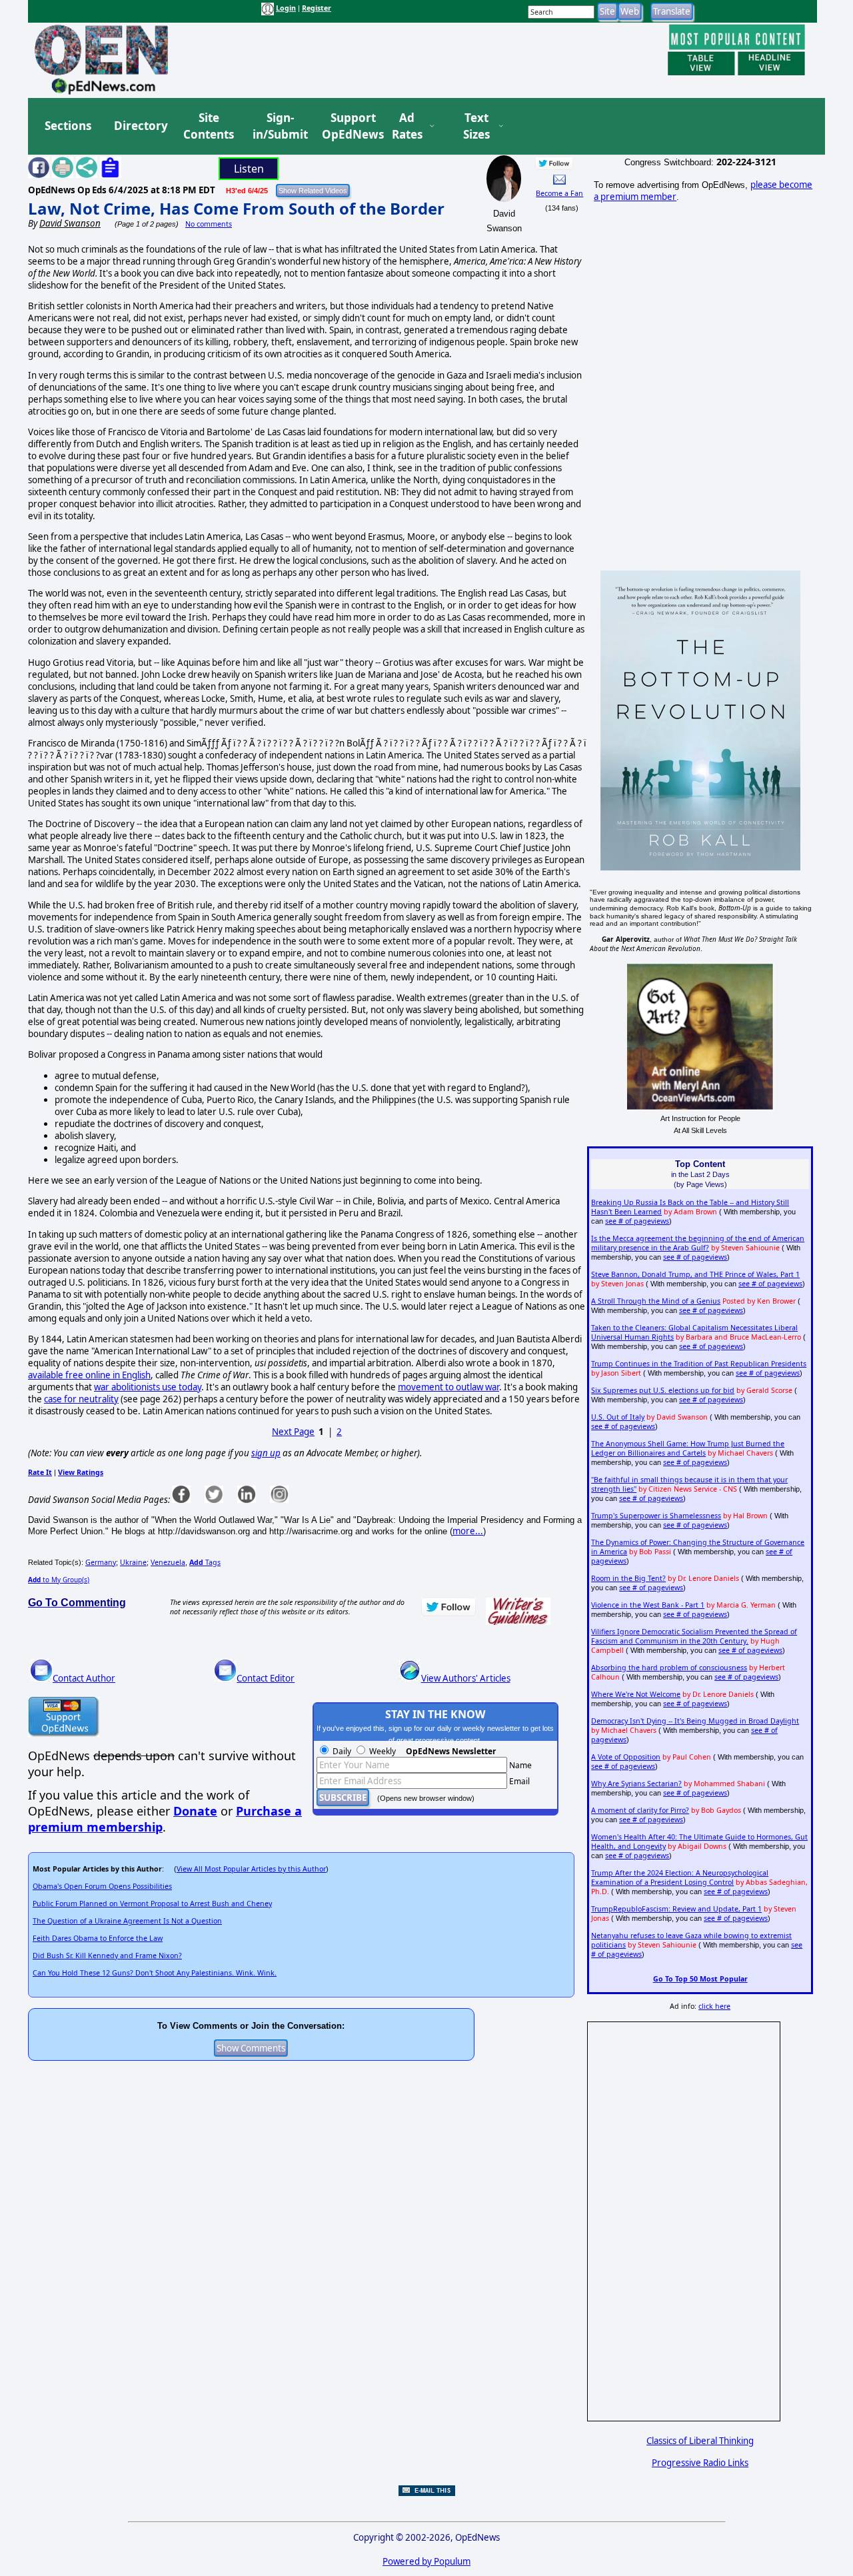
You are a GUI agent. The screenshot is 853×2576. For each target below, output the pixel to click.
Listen (249, 169)
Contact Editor (266, 1678)
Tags (205, 1562)
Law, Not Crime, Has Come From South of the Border (236, 208)
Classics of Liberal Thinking (700, 2441)
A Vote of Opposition (626, 1757)
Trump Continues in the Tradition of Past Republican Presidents (699, 1364)
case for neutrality (81, 1399)
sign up (266, 1453)
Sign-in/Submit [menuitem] (279, 126)
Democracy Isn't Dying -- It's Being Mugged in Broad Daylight (695, 1721)
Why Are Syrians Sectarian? (636, 1784)
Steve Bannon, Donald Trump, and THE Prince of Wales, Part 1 (695, 1274)
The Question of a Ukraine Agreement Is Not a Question (127, 1921)
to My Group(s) (59, 1580)
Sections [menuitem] (68, 126)
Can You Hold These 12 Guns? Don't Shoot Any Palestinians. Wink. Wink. (155, 1973)
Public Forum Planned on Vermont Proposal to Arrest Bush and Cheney (152, 1904)
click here (714, 2006)
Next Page (293, 1432)
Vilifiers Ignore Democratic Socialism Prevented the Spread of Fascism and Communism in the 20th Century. (694, 1636)
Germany (101, 1562)
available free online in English (89, 1375)
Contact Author (84, 1678)
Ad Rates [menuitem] (407, 126)
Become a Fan (559, 193)
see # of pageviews (637, 1221)
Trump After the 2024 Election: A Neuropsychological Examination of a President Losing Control (680, 1878)
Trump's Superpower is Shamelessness (656, 1516)
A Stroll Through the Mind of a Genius (656, 1301)
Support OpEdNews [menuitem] (348, 126)
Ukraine (133, 1562)
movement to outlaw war (448, 1387)
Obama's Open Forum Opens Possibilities (102, 1886)
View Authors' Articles (466, 1678)
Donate (195, 1811)
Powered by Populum (426, 2561)
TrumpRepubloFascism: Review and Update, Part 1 (676, 1909)
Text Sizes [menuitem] (476, 126)
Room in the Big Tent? (628, 1578)
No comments (209, 224)
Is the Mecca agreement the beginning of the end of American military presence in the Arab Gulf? (698, 1243)
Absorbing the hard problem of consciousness (669, 1668)
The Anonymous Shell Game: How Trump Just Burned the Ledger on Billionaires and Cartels (688, 1448)
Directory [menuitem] (140, 126)
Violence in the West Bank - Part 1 (648, 1605)
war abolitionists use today (148, 1387)
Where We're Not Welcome (636, 1694)
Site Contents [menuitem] (209, 126)
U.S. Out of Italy (618, 1417)
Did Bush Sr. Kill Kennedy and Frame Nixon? (107, 1955)
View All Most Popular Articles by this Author (251, 1869)
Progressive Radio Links (700, 2463)
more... (468, 1531)
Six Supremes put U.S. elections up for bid (663, 1390)
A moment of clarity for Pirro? (640, 1810)
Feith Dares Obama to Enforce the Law (98, 1938)
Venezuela (168, 1562)
